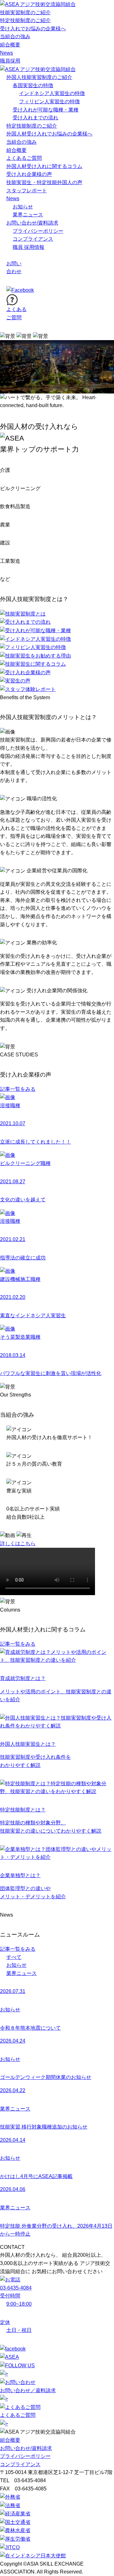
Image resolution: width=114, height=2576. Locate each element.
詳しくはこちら (18, 1543)
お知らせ (23, 207)
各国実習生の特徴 (33, 85)
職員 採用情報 (28, 247)
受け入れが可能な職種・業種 (46, 110)
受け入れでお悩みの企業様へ (33, 29)
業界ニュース (28, 215)
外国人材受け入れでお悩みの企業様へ (49, 134)
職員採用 (10, 61)
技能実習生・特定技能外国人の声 (44, 182)
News (6, 53)
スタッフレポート (27, 191)
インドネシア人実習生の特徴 (52, 93)
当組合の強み (15, 36)
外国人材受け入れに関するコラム (44, 166)
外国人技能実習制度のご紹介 (39, 77)
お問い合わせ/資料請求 (32, 223)
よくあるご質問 (24, 158)
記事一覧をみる (18, 1089)
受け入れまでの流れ (35, 118)
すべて (14, 1957)
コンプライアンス (33, 239)
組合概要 (10, 45)
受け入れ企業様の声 (29, 174)
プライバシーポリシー (38, 231)
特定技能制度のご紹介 (25, 20)
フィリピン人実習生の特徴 (49, 102)
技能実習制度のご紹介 (25, 12)
